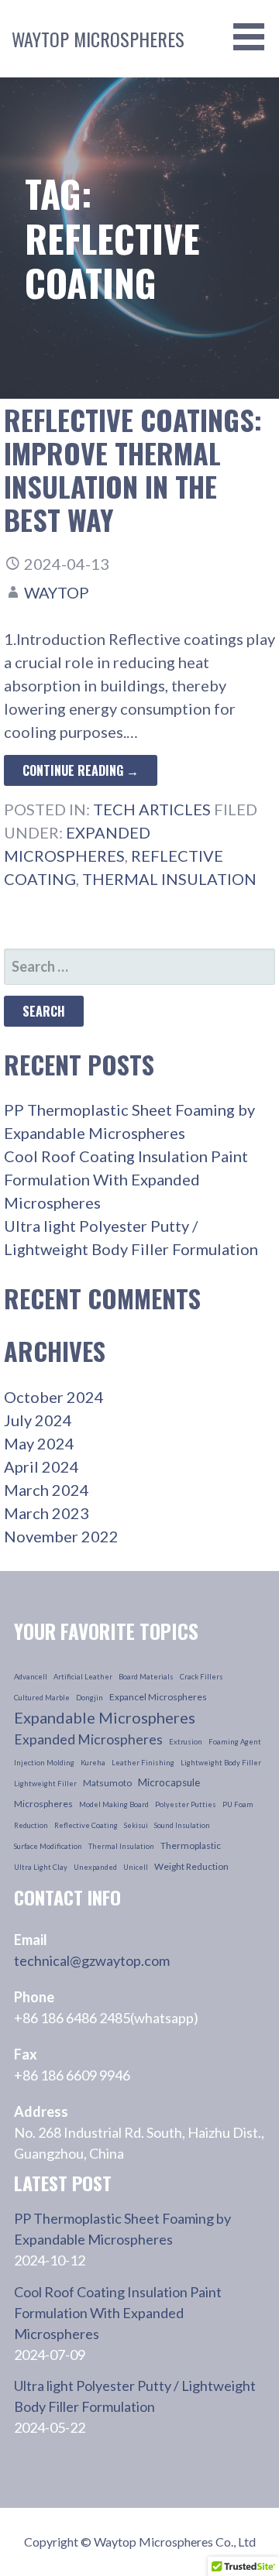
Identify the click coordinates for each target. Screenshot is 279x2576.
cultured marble (42, 1698)
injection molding (44, 1763)
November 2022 (61, 1536)
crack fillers (201, 1677)
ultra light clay (41, 1867)
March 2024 (46, 1490)
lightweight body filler (221, 1763)
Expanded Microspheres (88, 1739)
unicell (136, 1867)
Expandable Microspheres (105, 1717)
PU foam (238, 1804)
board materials (146, 1677)
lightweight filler (45, 1784)
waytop (57, 592)
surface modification (48, 1846)
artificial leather (83, 1677)
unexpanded (95, 1867)
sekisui (136, 1825)
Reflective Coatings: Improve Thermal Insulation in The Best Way (133, 470)
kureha (93, 1763)
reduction (31, 1825)
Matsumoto (107, 1783)
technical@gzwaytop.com (92, 1960)
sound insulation (182, 1825)
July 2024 (38, 1420)
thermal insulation (169, 879)
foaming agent (235, 1742)
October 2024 (54, 1397)
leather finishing (143, 1763)
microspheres (43, 1804)
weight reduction (191, 1866)
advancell (31, 1677)
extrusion (186, 1742)
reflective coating (86, 1825)
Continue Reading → (81, 770)
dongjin (90, 1698)
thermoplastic (191, 1845)
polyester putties (186, 1804)
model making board (114, 1804)
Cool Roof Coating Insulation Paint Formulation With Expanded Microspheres (126, 1179)
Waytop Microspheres (98, 39)
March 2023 (46, 1513)
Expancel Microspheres (158, 1697)
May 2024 (39, 1443)
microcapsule (169, 1782)
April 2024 (41, 1466)
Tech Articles (152, 809)
